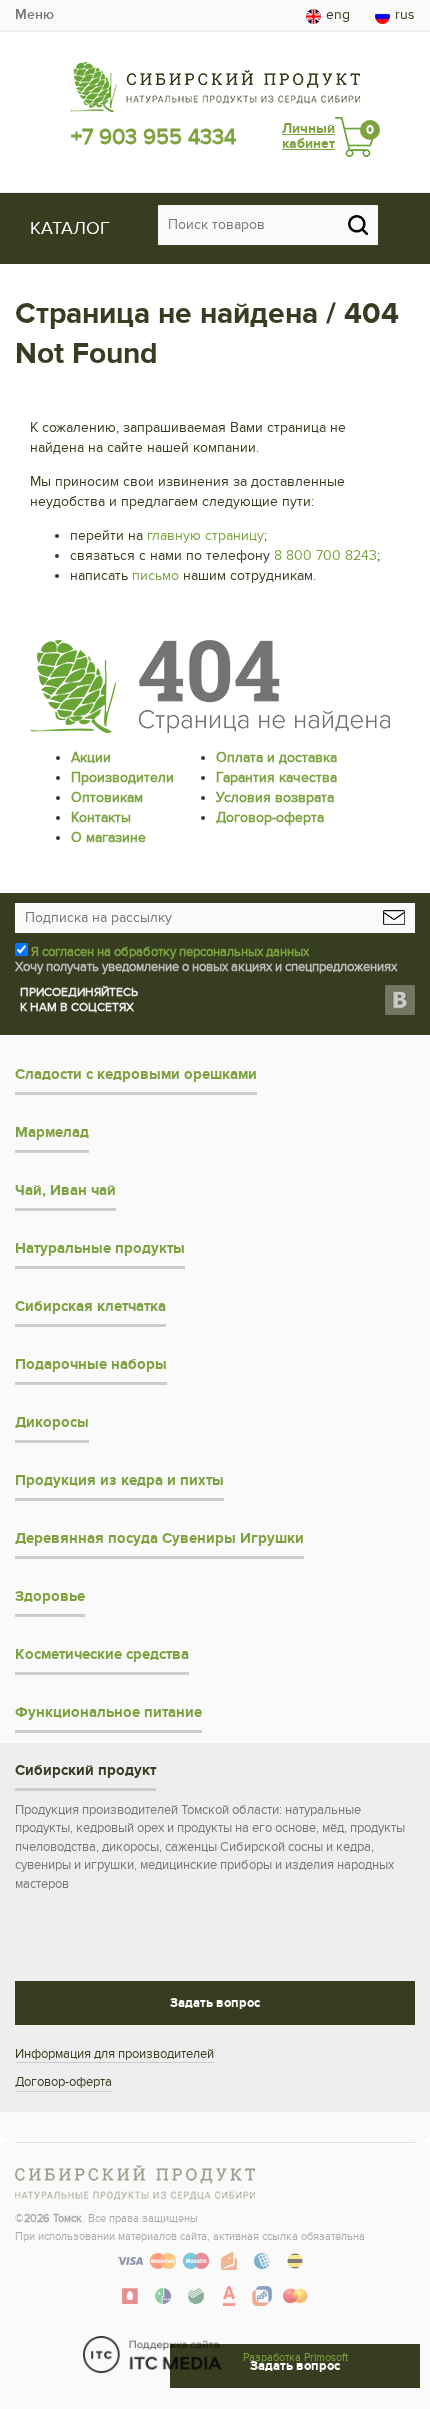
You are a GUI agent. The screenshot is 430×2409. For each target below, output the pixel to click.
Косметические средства (102, 1654)
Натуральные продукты (100, 1248)
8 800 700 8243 (325, 555)
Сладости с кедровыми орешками (136, 1074)
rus (405, 14)
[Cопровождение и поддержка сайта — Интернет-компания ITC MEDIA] (153, 2354)
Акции (91, 757)
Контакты (101, 817)
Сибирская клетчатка (90, 1306)
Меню (34, 14)
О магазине (108, 837)
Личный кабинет (308, 136)
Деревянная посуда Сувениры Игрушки (159, 1538)
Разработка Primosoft (295, 2357)
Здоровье (50, 1596)
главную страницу (205, 535)
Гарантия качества (276, 777)
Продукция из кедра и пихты (119, 1480)
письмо (155, 575)
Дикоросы (52, 1422)
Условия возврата (275, 797)
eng (338, 14)
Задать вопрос (215, 2003)
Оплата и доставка (276, 757)
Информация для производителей (114, 2054)
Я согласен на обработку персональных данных (170, 952)
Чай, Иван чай (65, 1190)
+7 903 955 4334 (153, 137)
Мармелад (52, 1132)
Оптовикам (107, 797)
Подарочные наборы (91, 1364)
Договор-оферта (270, 817)
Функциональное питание (108, 1712)
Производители (122, 777)
